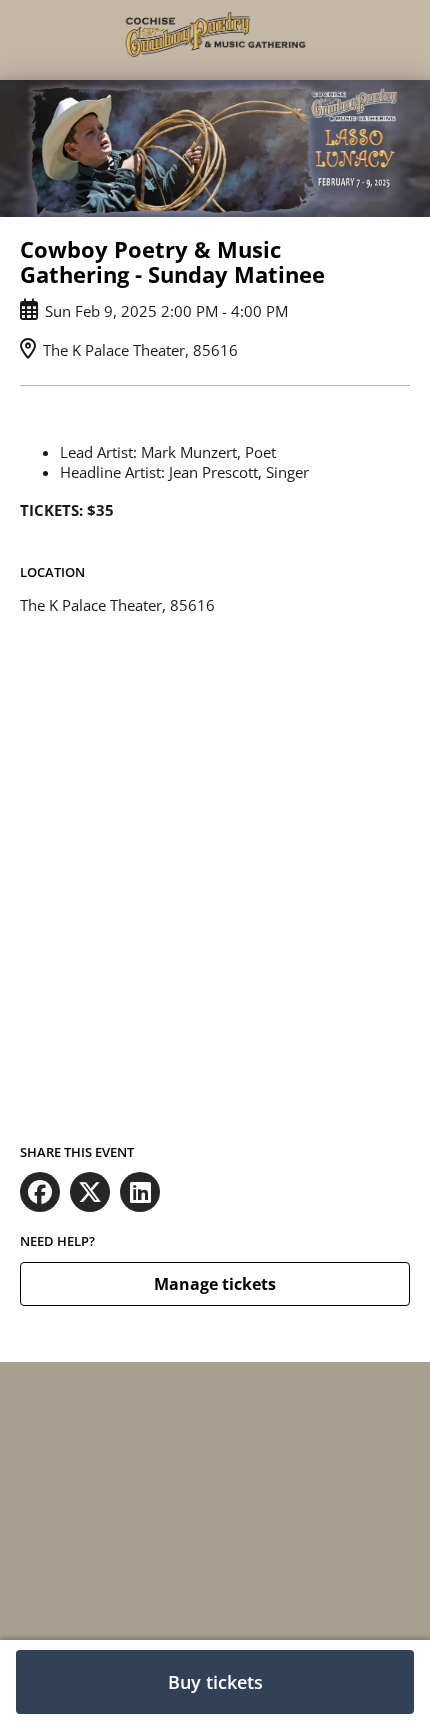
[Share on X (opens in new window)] (90, 1192)
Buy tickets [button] (215, 1682)
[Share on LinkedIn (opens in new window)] (140, 1192)
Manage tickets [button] (215, 1284)
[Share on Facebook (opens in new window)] (40, 1192)
